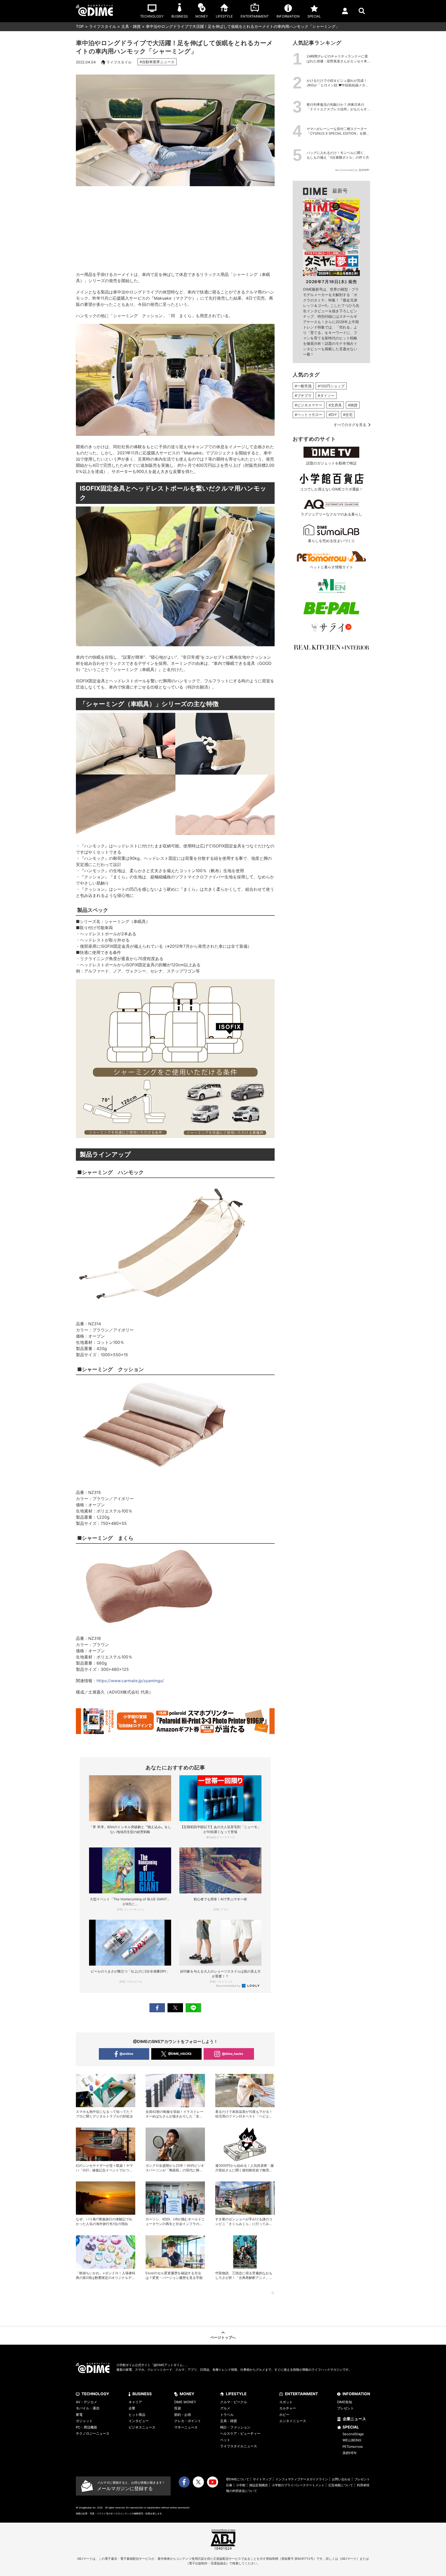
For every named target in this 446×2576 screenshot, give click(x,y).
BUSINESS (142, 2394)
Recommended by (229, 1986)
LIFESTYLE (236, 2394)
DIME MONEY (185, 2402)
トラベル (227, 2415)
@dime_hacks (233, 2054)
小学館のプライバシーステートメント (298, 2485)
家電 (79, 2415)
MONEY (187, 2394)
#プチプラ (303, 395)
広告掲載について (341, 2485)
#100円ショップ (331, 386)
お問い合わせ (341, 2479)
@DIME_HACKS (180, 2054)
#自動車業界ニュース (157, 62)
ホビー (284, 2415)
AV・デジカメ (86, 2402)
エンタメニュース (293, 2421)
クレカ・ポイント (188, 2421)
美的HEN (349, 2453)
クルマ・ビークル (234, 2402)
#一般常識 (303, 386)
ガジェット (84, 2421)
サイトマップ (262, 2479)
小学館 (241, 2485)
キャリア (135, 2402)
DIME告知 (345, 2402)
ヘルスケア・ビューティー (240, 2433)
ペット (225, 2440)
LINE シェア (193, 2008)
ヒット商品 (137, 2415)
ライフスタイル (103, 26)
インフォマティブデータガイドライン (302, 2479)
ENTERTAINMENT (301, 2394)
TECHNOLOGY (95, 2394)
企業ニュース (354, 2419)
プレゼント (345, 2408)
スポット (286, 2402)
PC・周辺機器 (86, 2427)
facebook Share (157, 2008)
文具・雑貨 (131, 26)
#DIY (333, 415)
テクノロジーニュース (93, 2433)
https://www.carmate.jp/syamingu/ (130, 1681)
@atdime (126, 2054)
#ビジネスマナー (309, 405)
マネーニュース (186, 2427)
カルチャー (288, 2408)
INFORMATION (356, 2394)
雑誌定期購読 (259, 2485)
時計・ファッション (235, 2427)
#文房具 (335, 405)
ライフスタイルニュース (239, 2446)
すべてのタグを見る (350, 425)
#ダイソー (326, 395)
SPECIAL (351, 2427)
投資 (178, 2408)
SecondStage (353, 2434)
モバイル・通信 (88, 2408)
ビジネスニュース (142, 2427)
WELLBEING (352, 2440)
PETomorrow (353, 2447)
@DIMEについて (238, 2479)
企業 (132, 2408)
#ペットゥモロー (309, 415)
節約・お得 (183, 2415)
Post (175, 2008)
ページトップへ (223, 2337)
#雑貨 (353, 405)
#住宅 (348, 415)
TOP (80, 26)
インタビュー (139, 2421)
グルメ (225, 2408)
